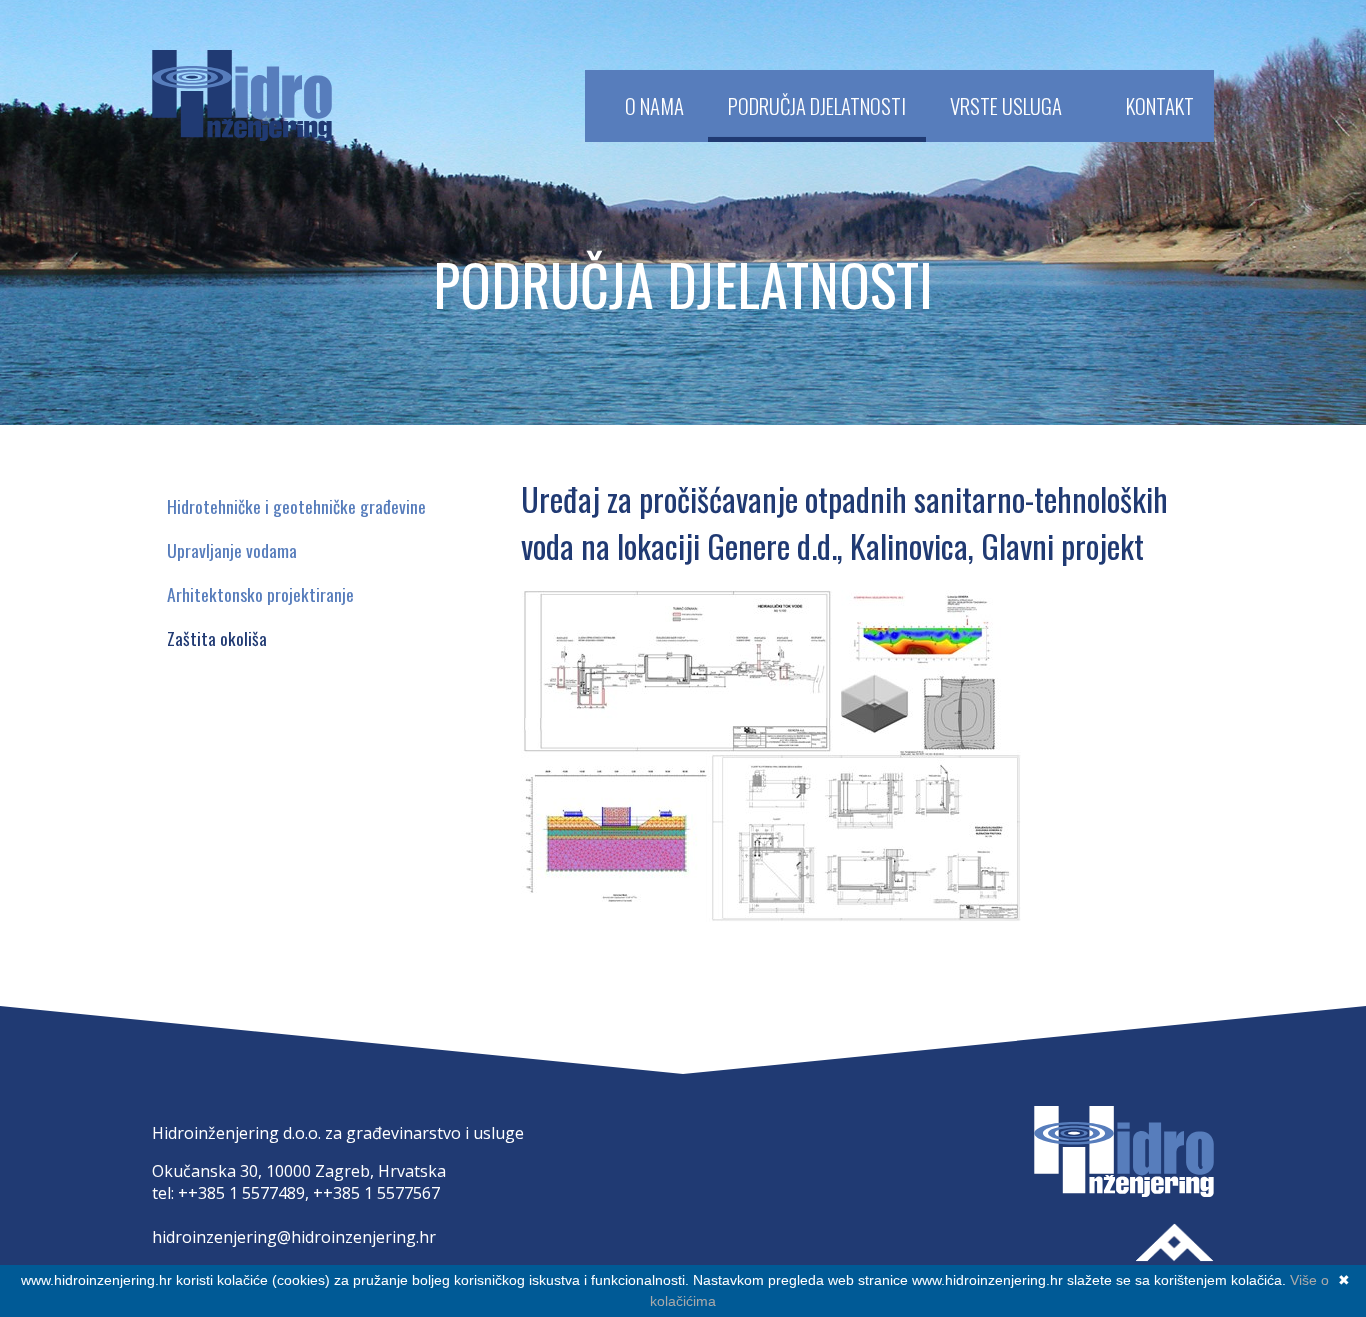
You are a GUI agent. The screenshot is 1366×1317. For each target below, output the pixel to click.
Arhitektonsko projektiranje (260, 594)
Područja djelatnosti (817, 105)
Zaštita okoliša (217, 638)
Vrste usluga (1006, 105)
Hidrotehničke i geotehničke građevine (296, 506)
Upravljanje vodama (232, 550)
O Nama (654, 105)
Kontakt (1160, 105)
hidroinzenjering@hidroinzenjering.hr (294, 1237)
